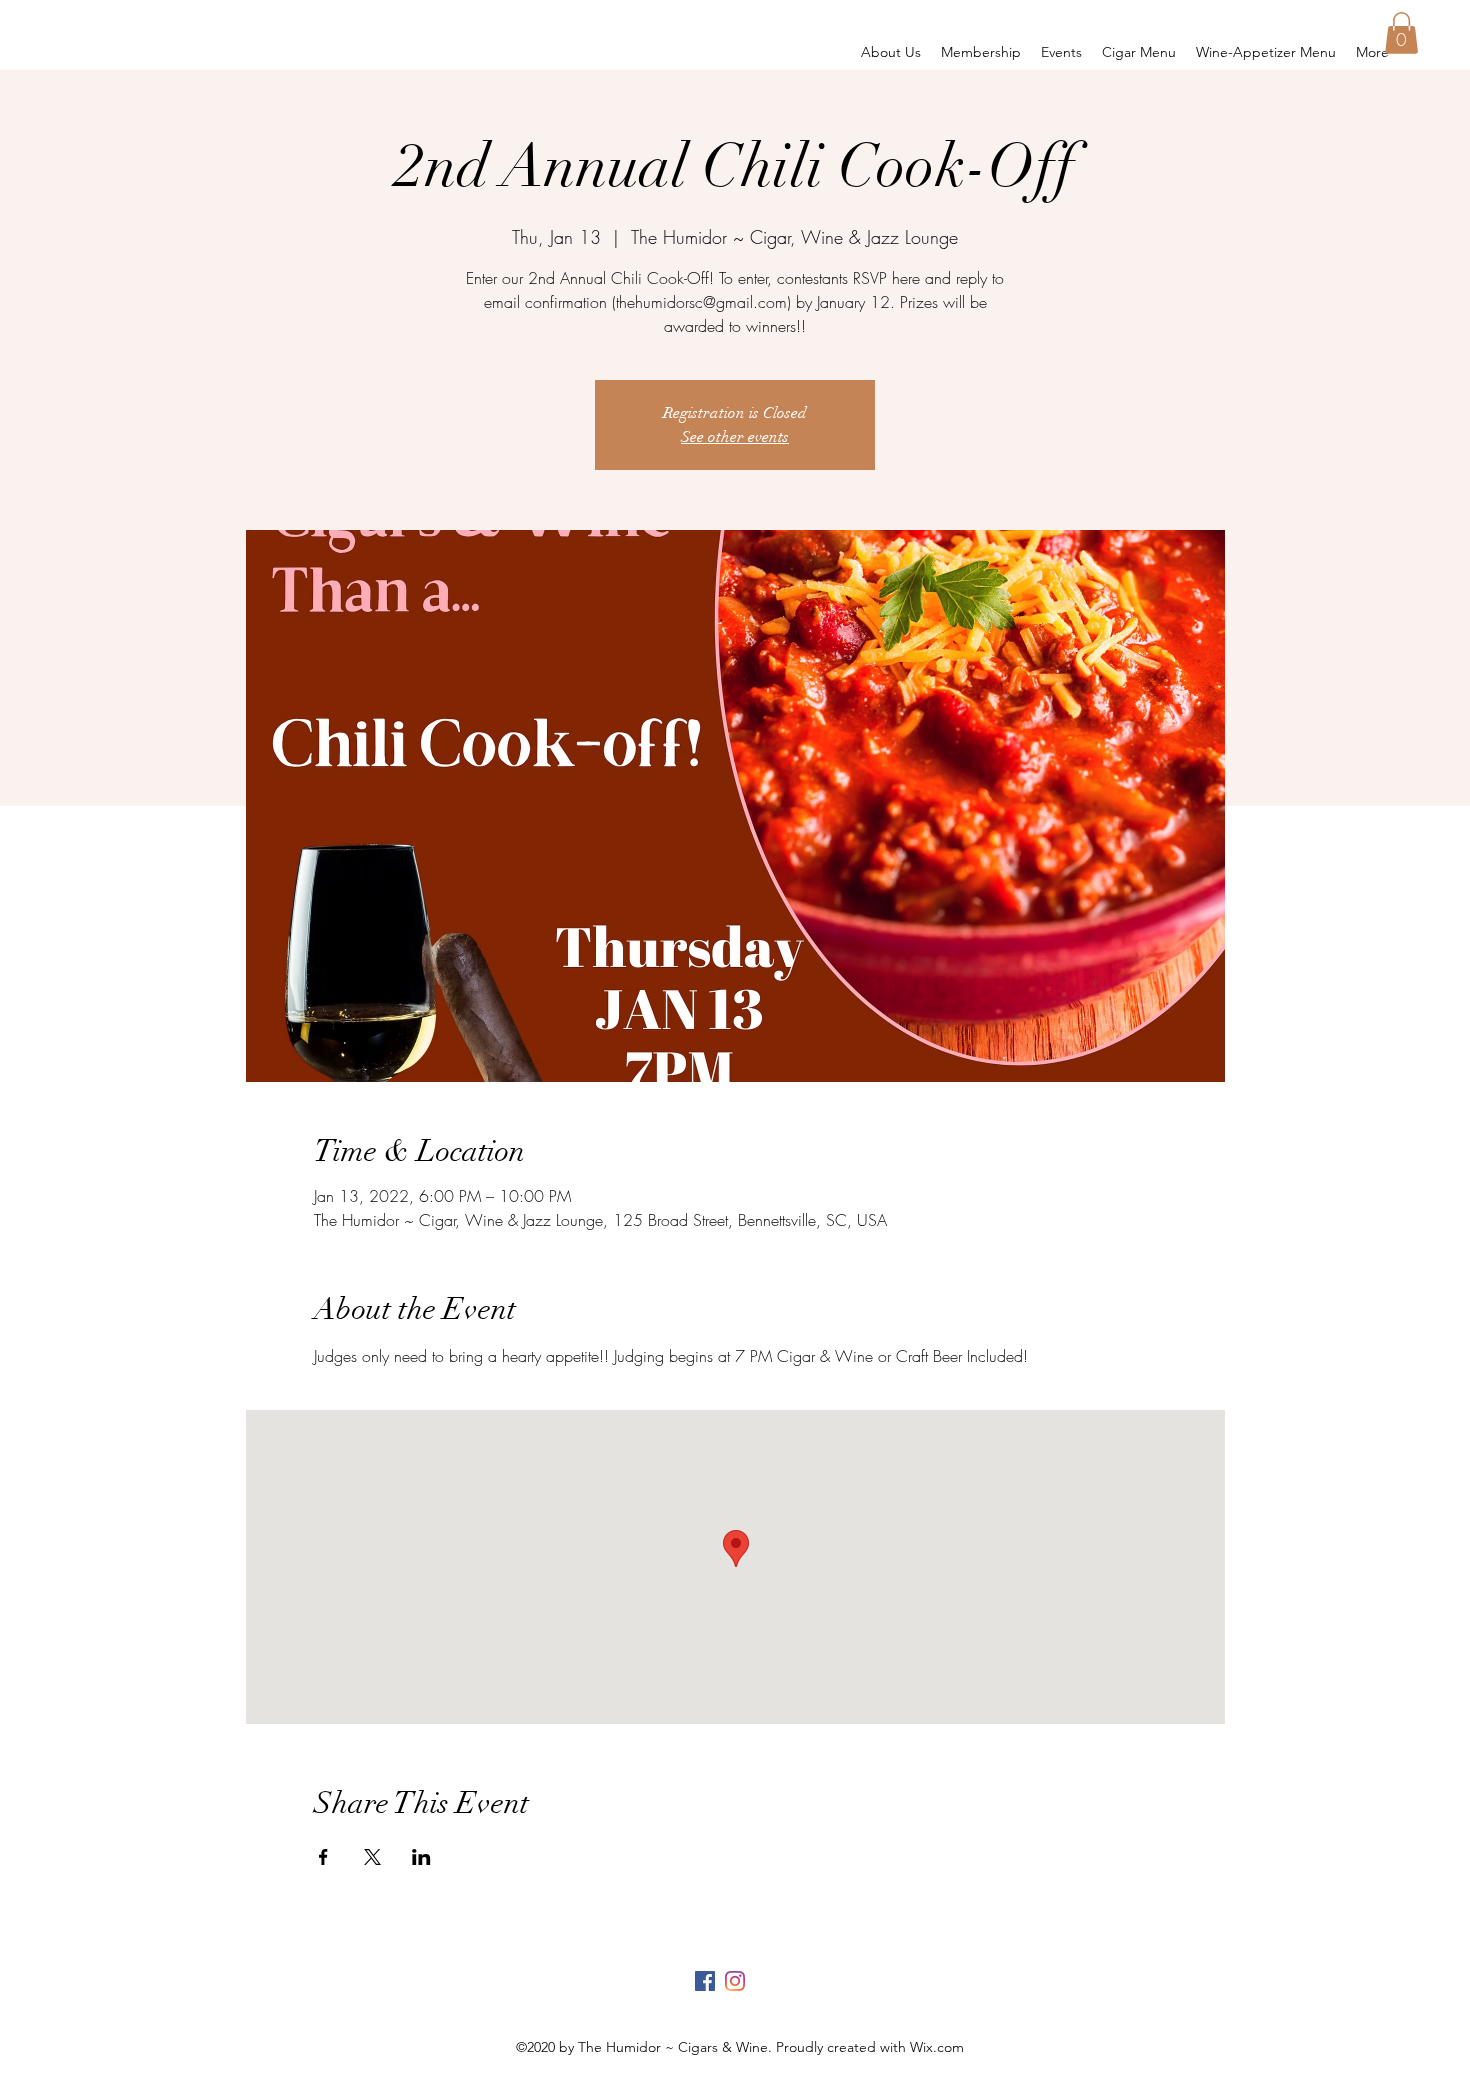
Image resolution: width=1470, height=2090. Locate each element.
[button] (1401, 33)
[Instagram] (735, 1981)
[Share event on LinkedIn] (421, 1857)
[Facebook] (705, 1981)
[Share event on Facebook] (323, 1857)
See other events (735, 437)
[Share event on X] (372, 1857)
